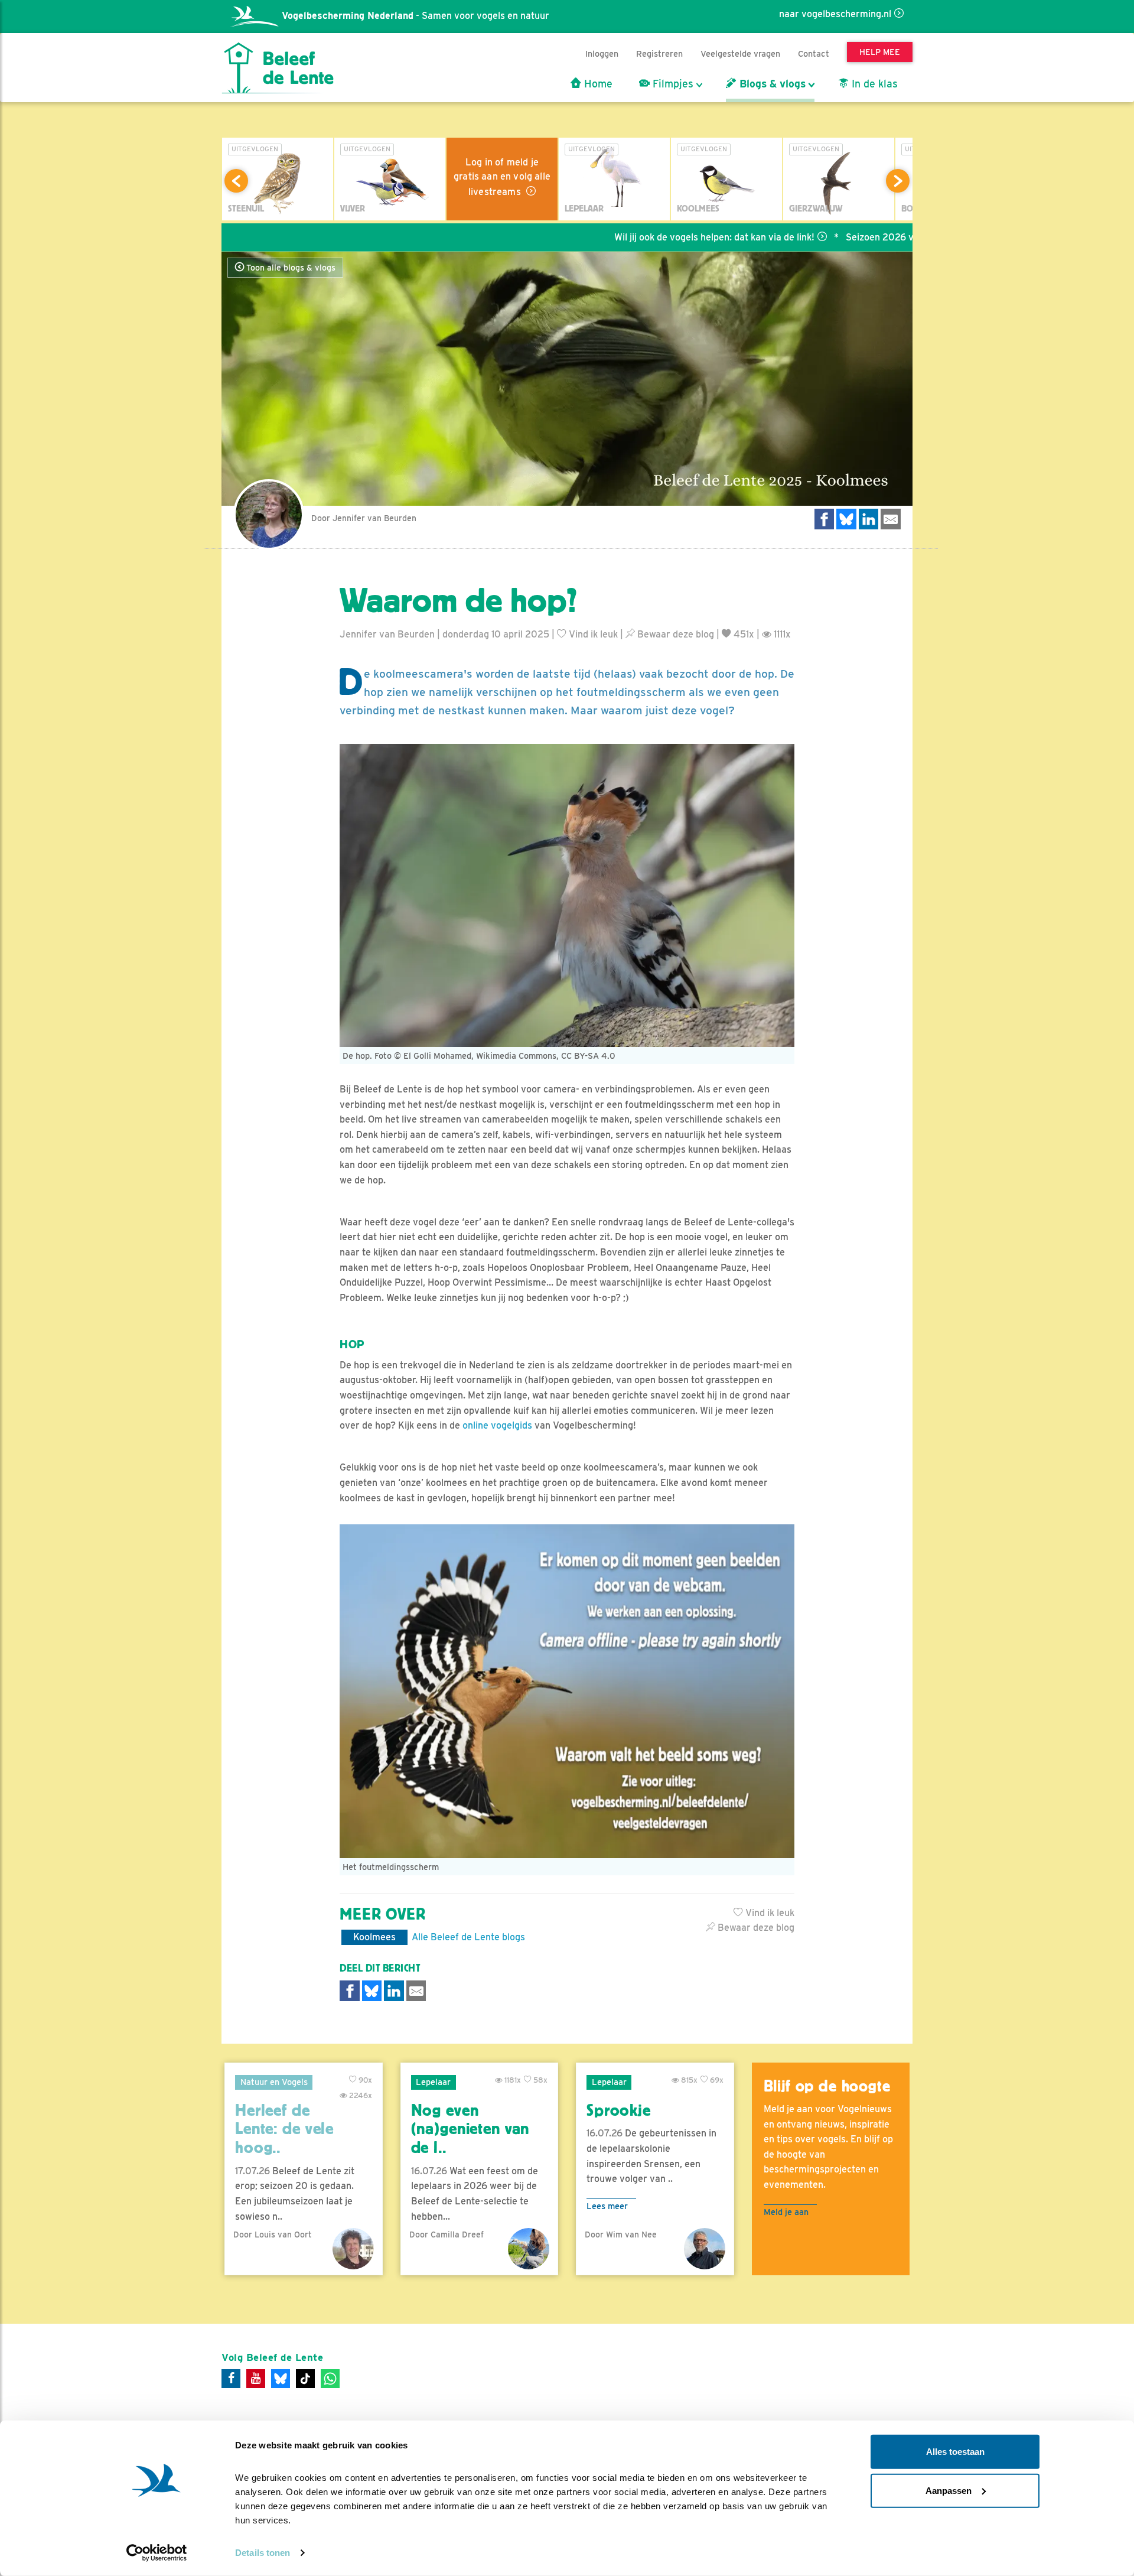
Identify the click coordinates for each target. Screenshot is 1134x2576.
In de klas (873, 84)
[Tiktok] (305, 2379)
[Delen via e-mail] (891, 519)
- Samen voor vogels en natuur (416, 16)
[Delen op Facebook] (825, 519)
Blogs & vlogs (771, 84)
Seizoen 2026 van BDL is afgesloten (834, 237)
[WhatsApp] (330, 2379)
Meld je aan (786, 2212)
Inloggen (602, 53)
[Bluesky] (281, 2379)
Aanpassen (949, 2490)
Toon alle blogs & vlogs (290, 268)
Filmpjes (672, 84)
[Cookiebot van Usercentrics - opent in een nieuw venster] (157, 2553)
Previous (236, 181)
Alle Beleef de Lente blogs (468, 1937)
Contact (814, 53)
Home (597, 84)
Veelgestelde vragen (740, 53)
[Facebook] (231, 2379)
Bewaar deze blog (674, 634)
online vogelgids (497, 1425)
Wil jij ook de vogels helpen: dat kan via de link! (623, 237)
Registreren (659, 53)
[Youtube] (256, 2379)
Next (898, 181)
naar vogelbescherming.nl (835, 14)
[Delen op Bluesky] (846, 519)
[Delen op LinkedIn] (869, 519)
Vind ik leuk (592, 634)
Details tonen (263, 2553)
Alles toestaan (955, 2452)
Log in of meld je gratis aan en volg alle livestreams (502, 177)
